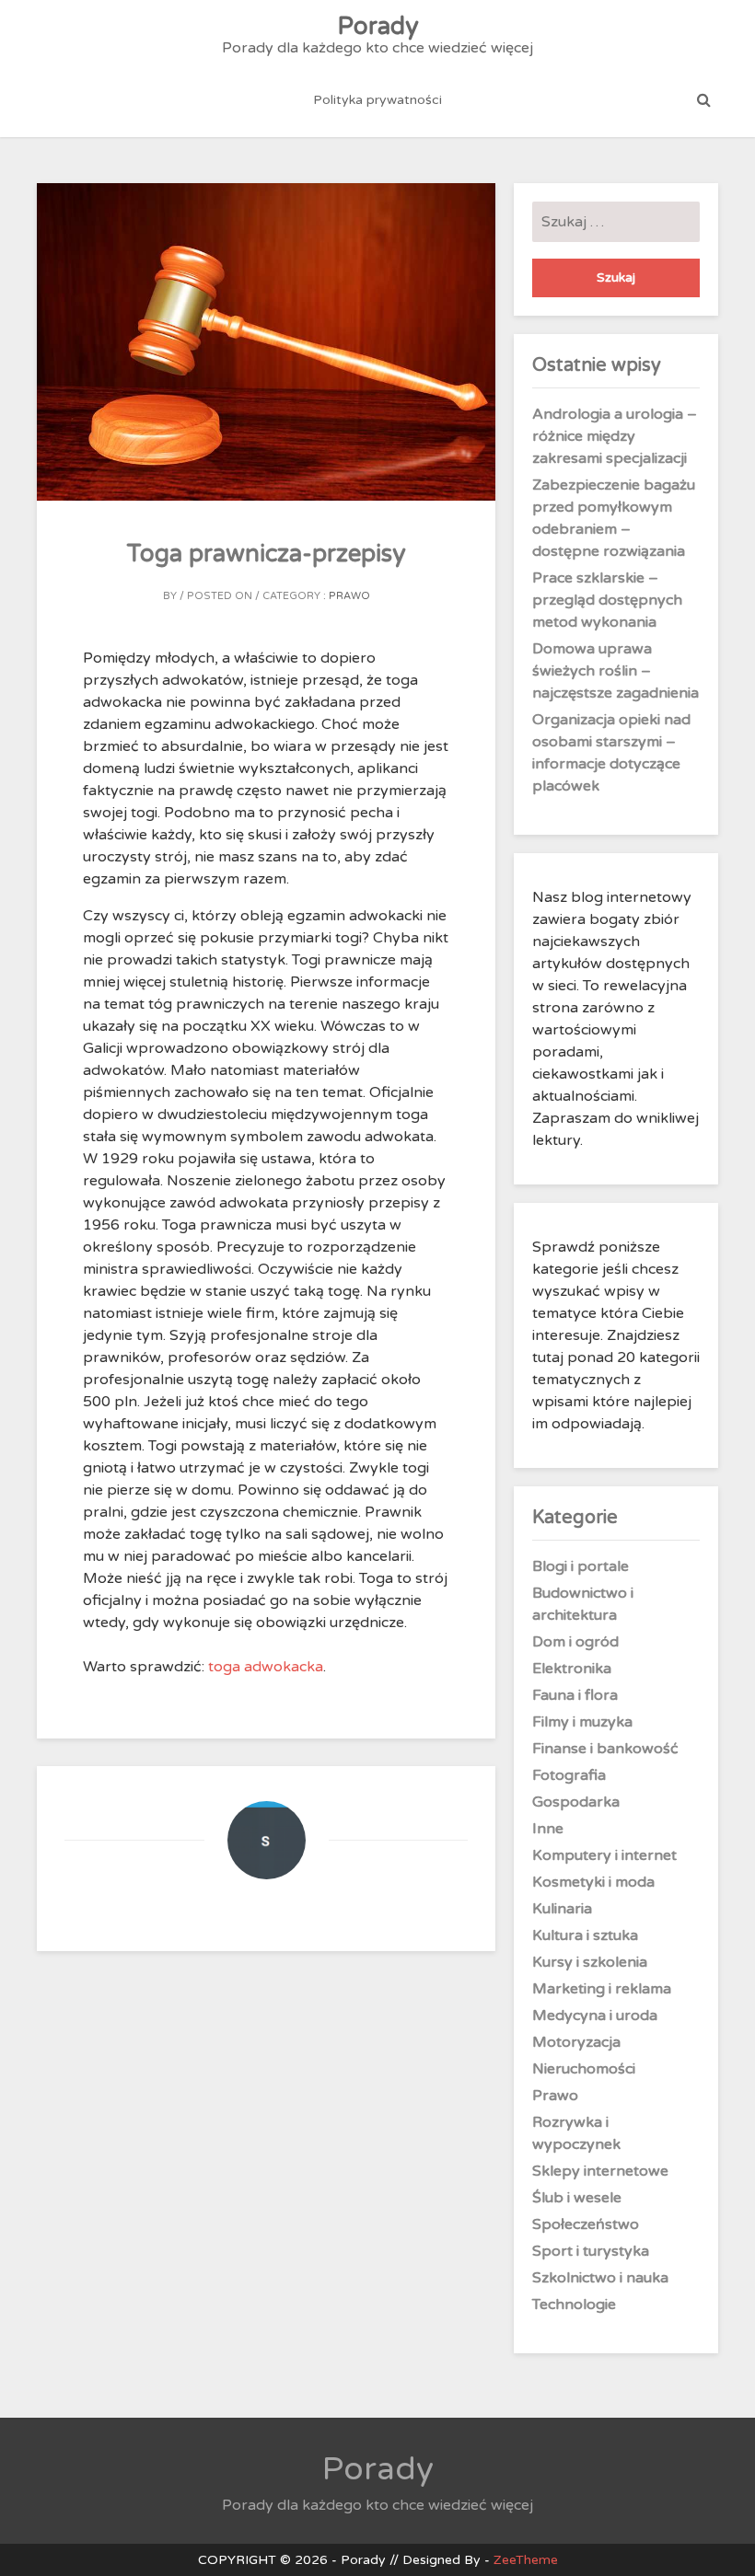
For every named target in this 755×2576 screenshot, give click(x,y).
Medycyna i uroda (595, 2016)
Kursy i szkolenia (590, 1962)
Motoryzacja (576, 2042)
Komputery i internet (604, 1855)
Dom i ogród (575, 1642)
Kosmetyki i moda (593, 1882)
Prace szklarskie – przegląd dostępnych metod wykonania (607, 600)
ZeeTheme (526, 2560)
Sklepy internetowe (600, 2171)
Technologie (574, 2305)
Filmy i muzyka (582, 1722)
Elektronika (572, 1669)
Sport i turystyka (591, 2251)
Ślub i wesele (577, 2198)
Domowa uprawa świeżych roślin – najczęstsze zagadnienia (616, 671)
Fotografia (569, 1775)
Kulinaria (562, 1909)
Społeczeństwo (586, 2224)
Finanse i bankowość (605, 1749)
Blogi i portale (581, 1566)
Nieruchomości (584, 2069)
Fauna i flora (575, 1695)
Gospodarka (576, 1802)
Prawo (349, 596)
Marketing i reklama (602, 1989)
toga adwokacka (266, 1667)
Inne (548, 1829)
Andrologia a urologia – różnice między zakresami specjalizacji (615, 436)
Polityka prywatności (377, 100)
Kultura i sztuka (585, 1935)
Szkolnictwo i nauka (600, 2278)
